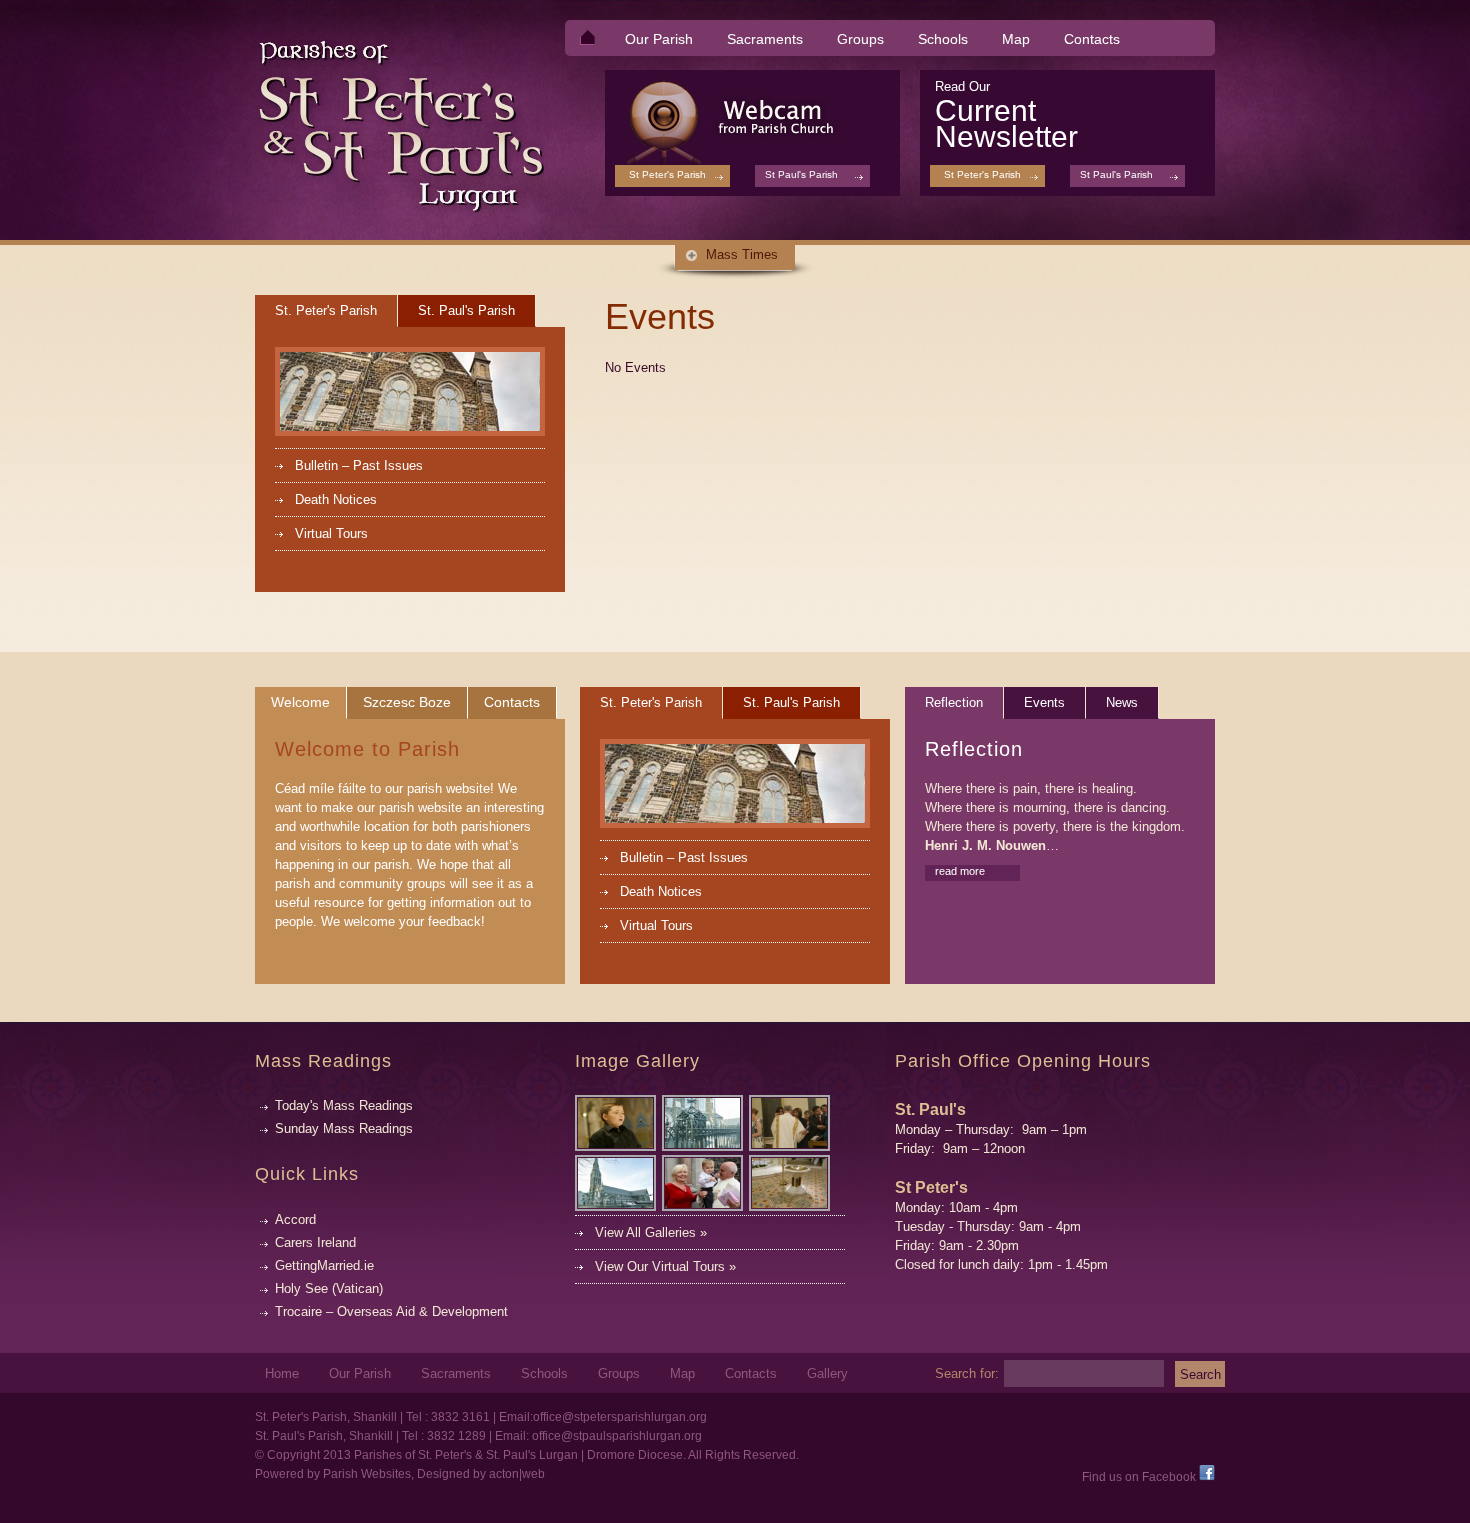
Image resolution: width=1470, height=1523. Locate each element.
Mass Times (742, 254)
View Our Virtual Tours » (665, 1266)
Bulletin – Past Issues (359, 465)
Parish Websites (367, 1474)
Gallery (827, 1374)
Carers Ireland (315, 1242)
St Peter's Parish (982, 174)
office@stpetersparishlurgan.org (620, 1417)
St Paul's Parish (1116, 174)
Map (1016, 39)
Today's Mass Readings (344, 1105)
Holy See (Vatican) (329, 1288)
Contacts (1092, 39)
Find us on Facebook (1140, 1477)
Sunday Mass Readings (344, 1128)
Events (1044, 702)
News (1122, 702)
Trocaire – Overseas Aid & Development (391, 1311)
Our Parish (651, 40)
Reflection (954, 702)
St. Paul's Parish (466, 310)
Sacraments (757, 40)
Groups (860, 39)
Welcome (300, 702)
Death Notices (336, 499)
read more (960, 871)
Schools (943, 39)
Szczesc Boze (407, 702)
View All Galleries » (651, 1232)
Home (282, 1374)
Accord (295, 1219)
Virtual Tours (331, 533)
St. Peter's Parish (326, 310)
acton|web (517, 1474)
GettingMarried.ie (324, 1265)
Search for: (967, 1373)
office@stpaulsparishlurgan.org (617, 1436)
